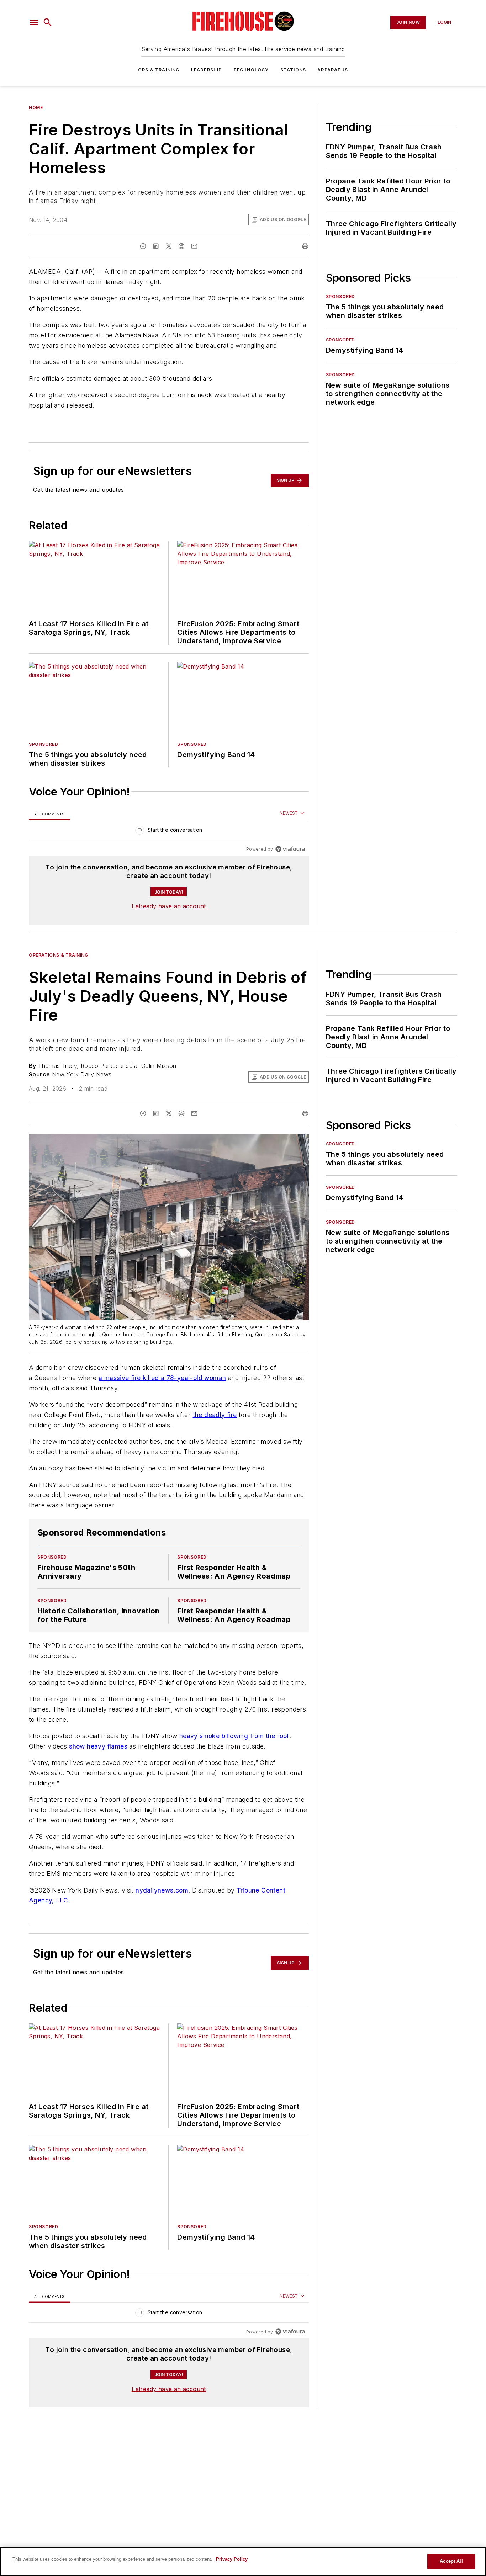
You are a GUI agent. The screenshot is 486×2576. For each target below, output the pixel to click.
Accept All (451, 2561)
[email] (194, 246)
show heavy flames (98, 1746)
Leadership (207, 70)
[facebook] (143, 246)
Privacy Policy (232, 2559)
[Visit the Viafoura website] (290, 849)
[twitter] (169, 246)
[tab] (49, 814)
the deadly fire (215, 1415)
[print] (305, 246)
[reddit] (181, 246)
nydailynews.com (162, 1890)
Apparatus (333, 70)
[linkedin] (156, 246)
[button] (34, 22)
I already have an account (169, 906)
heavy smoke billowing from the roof (234, 1736)
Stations (293, 70)
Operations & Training (59, 955)
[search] (48, 22)
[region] (169, 832)
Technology (251, 70)
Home (36, 108)
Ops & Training (159, 70)
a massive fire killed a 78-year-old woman (162, 1378)
